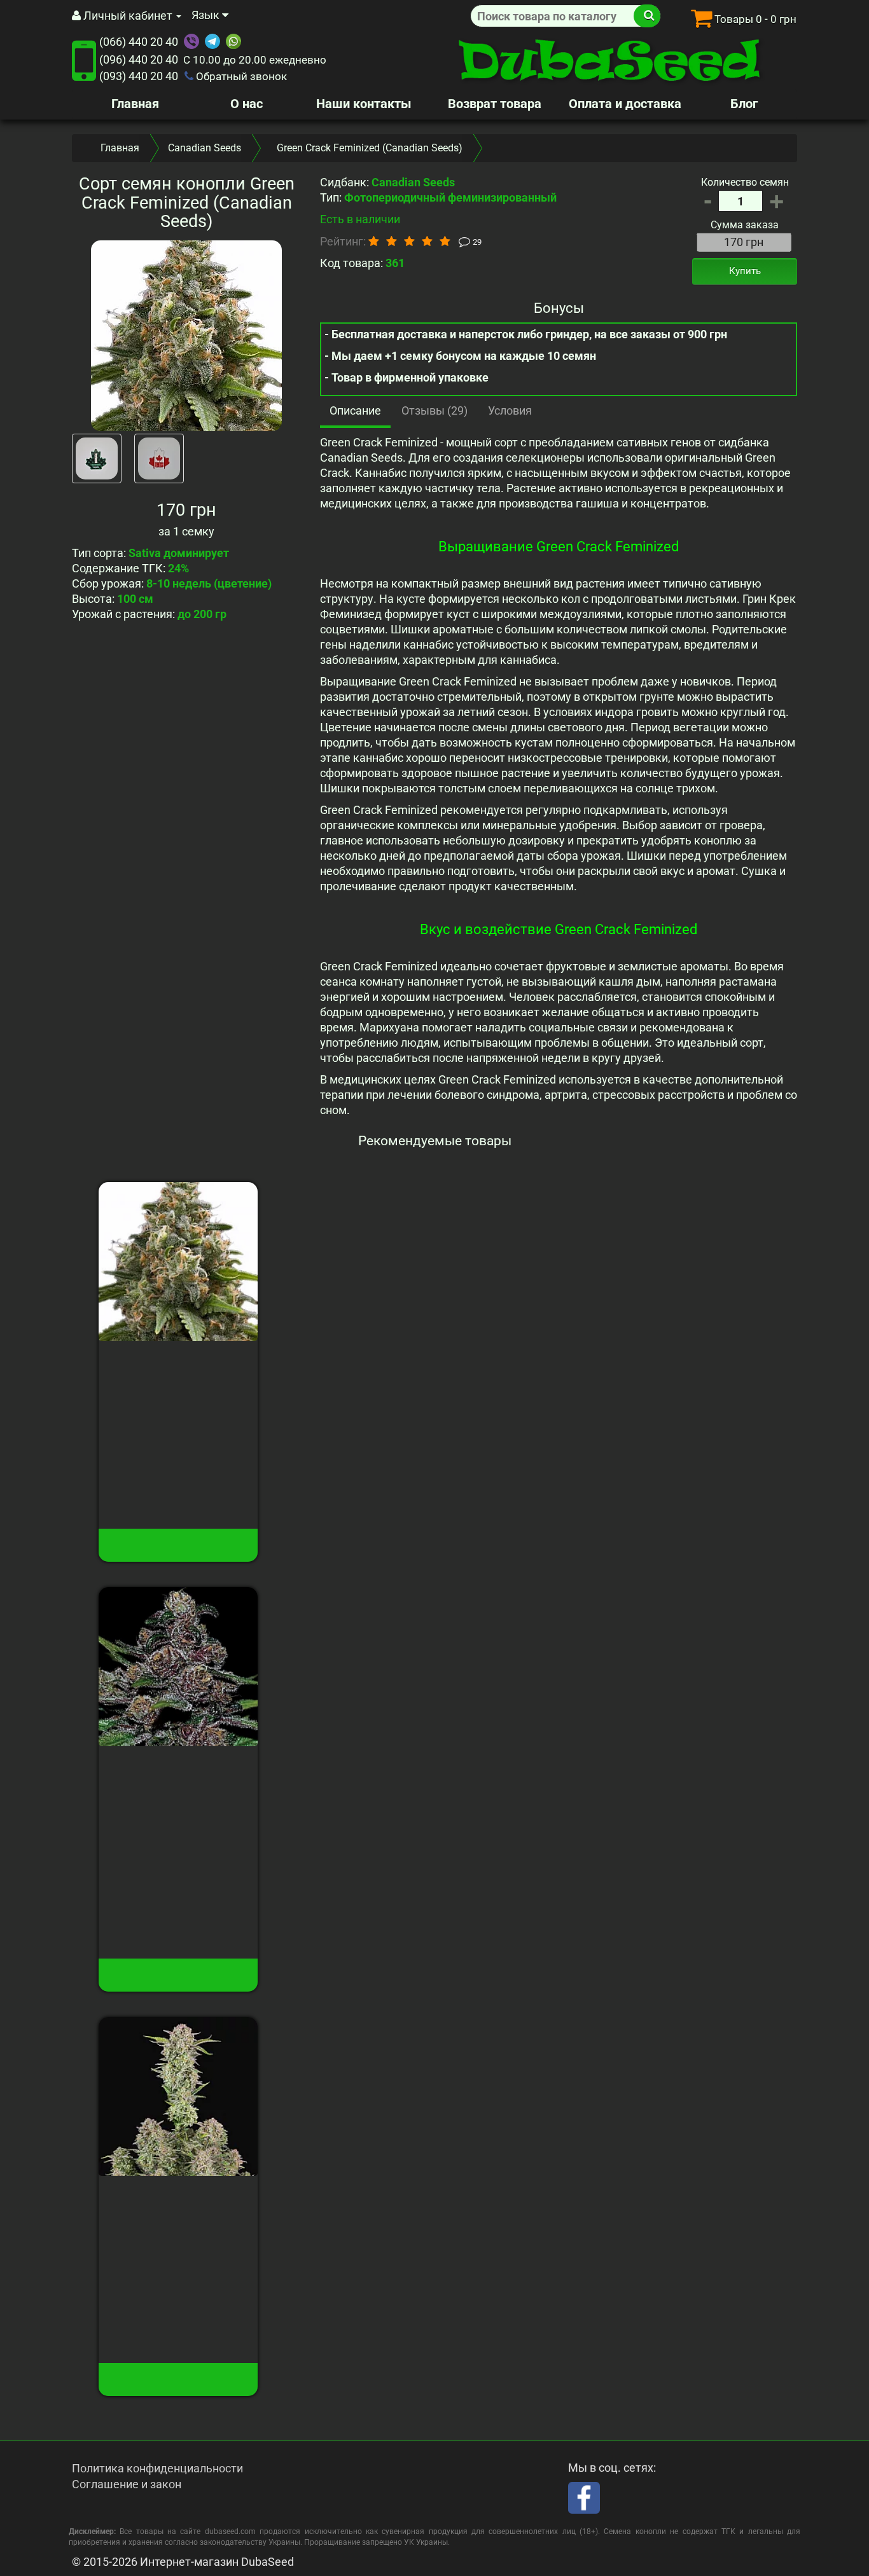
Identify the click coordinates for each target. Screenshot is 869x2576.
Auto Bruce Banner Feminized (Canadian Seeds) (178, 2210)
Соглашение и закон (127, 2484)
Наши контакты (364, 104)
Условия (510, 410)
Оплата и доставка (625, 104)
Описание (355, 410)
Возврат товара (495, 104)
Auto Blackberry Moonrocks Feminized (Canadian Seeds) (178, 1780)
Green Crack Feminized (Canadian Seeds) (178, 1368)
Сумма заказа (745, 225)
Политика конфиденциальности (157, 2468)
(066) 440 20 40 (139, 42)
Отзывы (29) (434, 410)
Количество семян (745, 182)
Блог (744, 104)
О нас (247, 104)
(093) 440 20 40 (139, 76)
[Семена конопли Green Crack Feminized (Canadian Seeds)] (186, 336)
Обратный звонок (240, 76)
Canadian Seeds (205, 148)
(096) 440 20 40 (139, 59)
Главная (135, 104)
